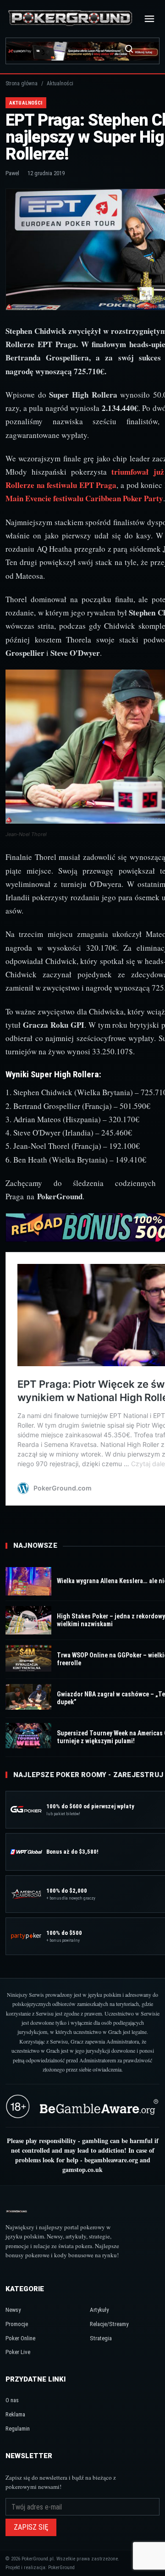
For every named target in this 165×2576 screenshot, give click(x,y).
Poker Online (20, 2338)
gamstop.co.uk (82, 2169)
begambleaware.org (111, 2160)
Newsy (13, 2310)
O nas (12, 2400)
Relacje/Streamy (109, 2324)
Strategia (101, 2338)
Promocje (17, 2324)
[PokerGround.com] (70, 19)
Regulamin (18, 2429)
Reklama (15, 2414)
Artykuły (99, 2310)
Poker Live (18, 2352)
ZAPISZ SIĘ (31, 2527)
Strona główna (22, 83)
